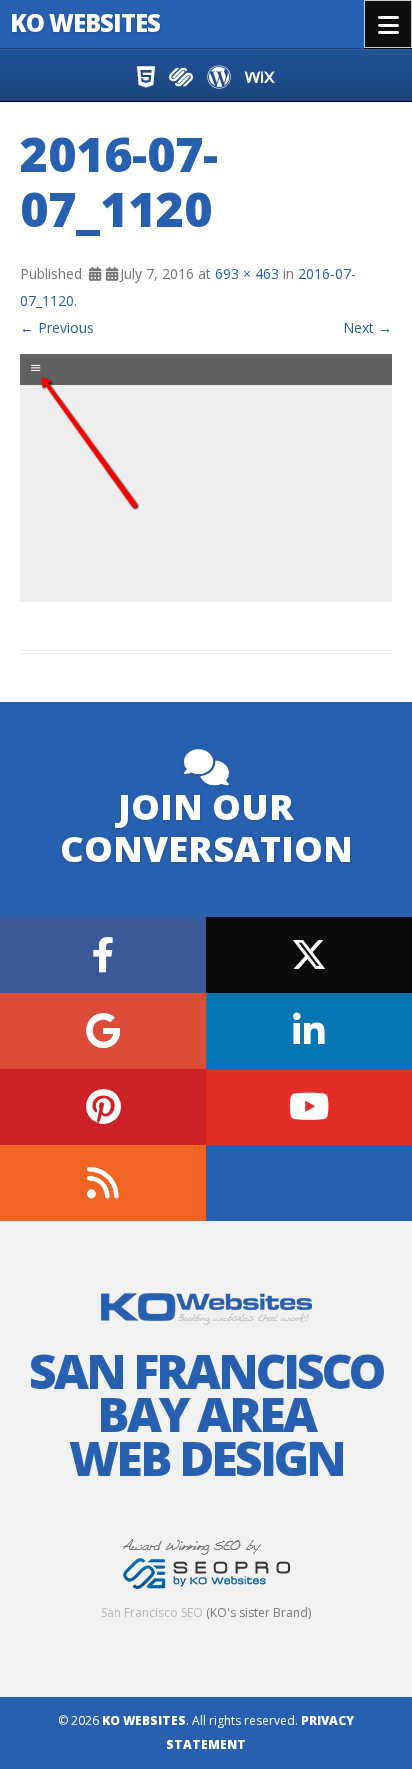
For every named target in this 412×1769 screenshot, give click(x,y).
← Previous (57, 327)
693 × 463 (247, 273)
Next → (367, 327)
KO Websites (85, 22)
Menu (388, 24)
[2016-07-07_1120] (206, 478)
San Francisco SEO (152, 1612)
